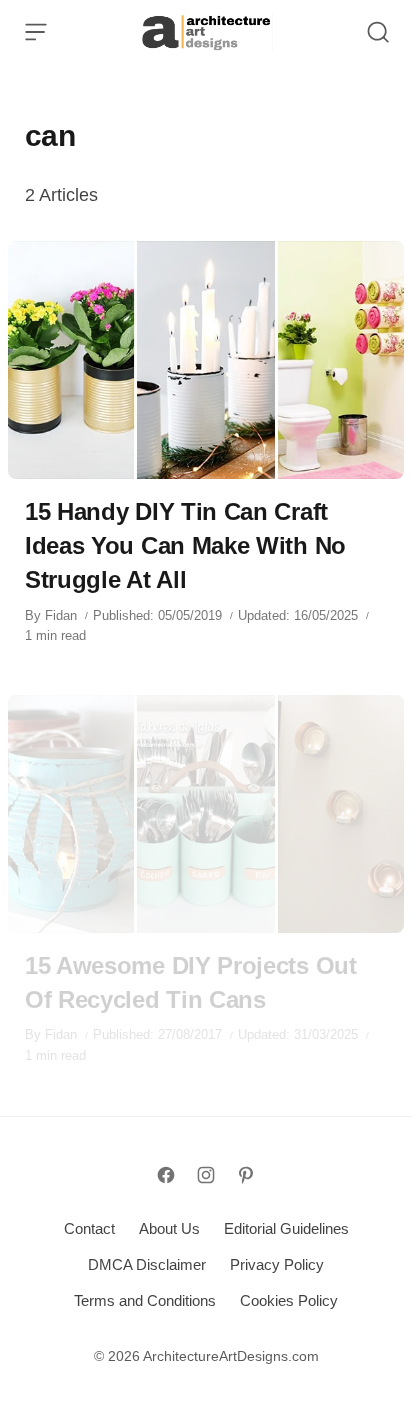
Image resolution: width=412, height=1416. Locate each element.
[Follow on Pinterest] (246, 1175)
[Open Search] (378, 32)
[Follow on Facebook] (166, 1175)
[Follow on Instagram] (206, 1175)
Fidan (61, 615)
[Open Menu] (36, 32)
